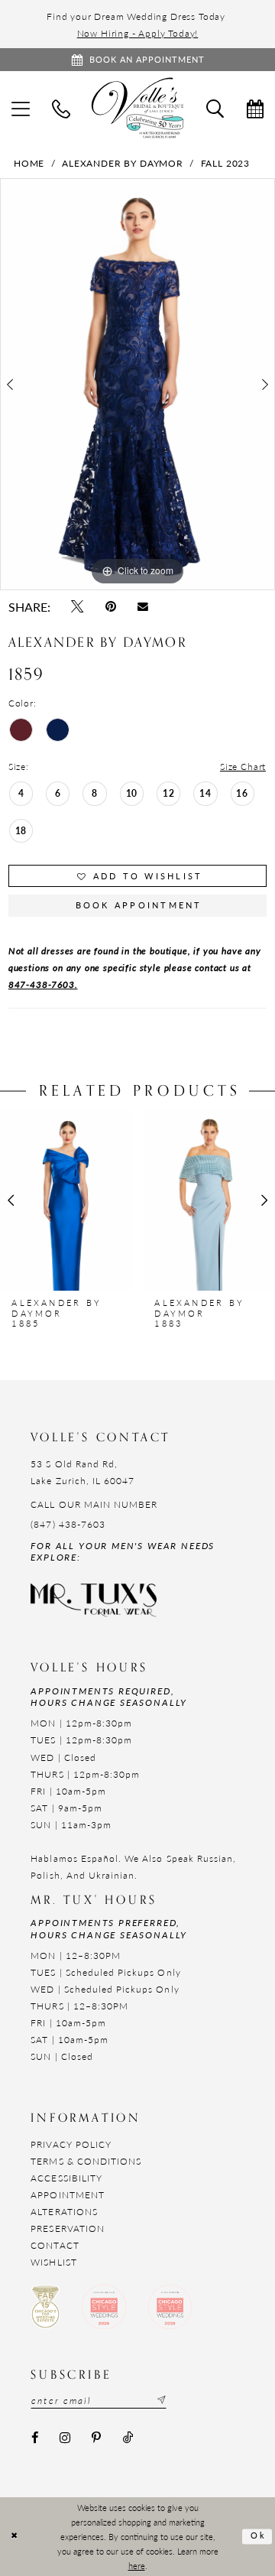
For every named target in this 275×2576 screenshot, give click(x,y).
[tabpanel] (137, 384)
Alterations (64, 2211)
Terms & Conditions (86, 2161)
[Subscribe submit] (160, 2401)
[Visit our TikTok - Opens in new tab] (128, 2438)
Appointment (68, 2194)
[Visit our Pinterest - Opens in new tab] (97, 2438)
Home (29, 163)
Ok (259, 2536)
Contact (55, 2245)
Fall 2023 (225, 163)
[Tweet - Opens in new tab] (78, 607)
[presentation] (66, 1200)
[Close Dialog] (15, 2536)
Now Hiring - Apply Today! (138, 33)
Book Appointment (139, 905)
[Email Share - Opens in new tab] (142, 607)
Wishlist (53, 2262)
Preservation (68, 2228)
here (137, 2566)
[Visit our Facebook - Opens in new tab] (34, 2438)
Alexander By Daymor (123, 163)
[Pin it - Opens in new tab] (110, 607)
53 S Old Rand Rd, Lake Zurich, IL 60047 (82, 1472)
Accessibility (66, 2178)
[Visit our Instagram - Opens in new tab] (65, 2438)
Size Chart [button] (243, 766)
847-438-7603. (43, 984)
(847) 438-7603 (68, 1524)
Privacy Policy (71, 2144)
